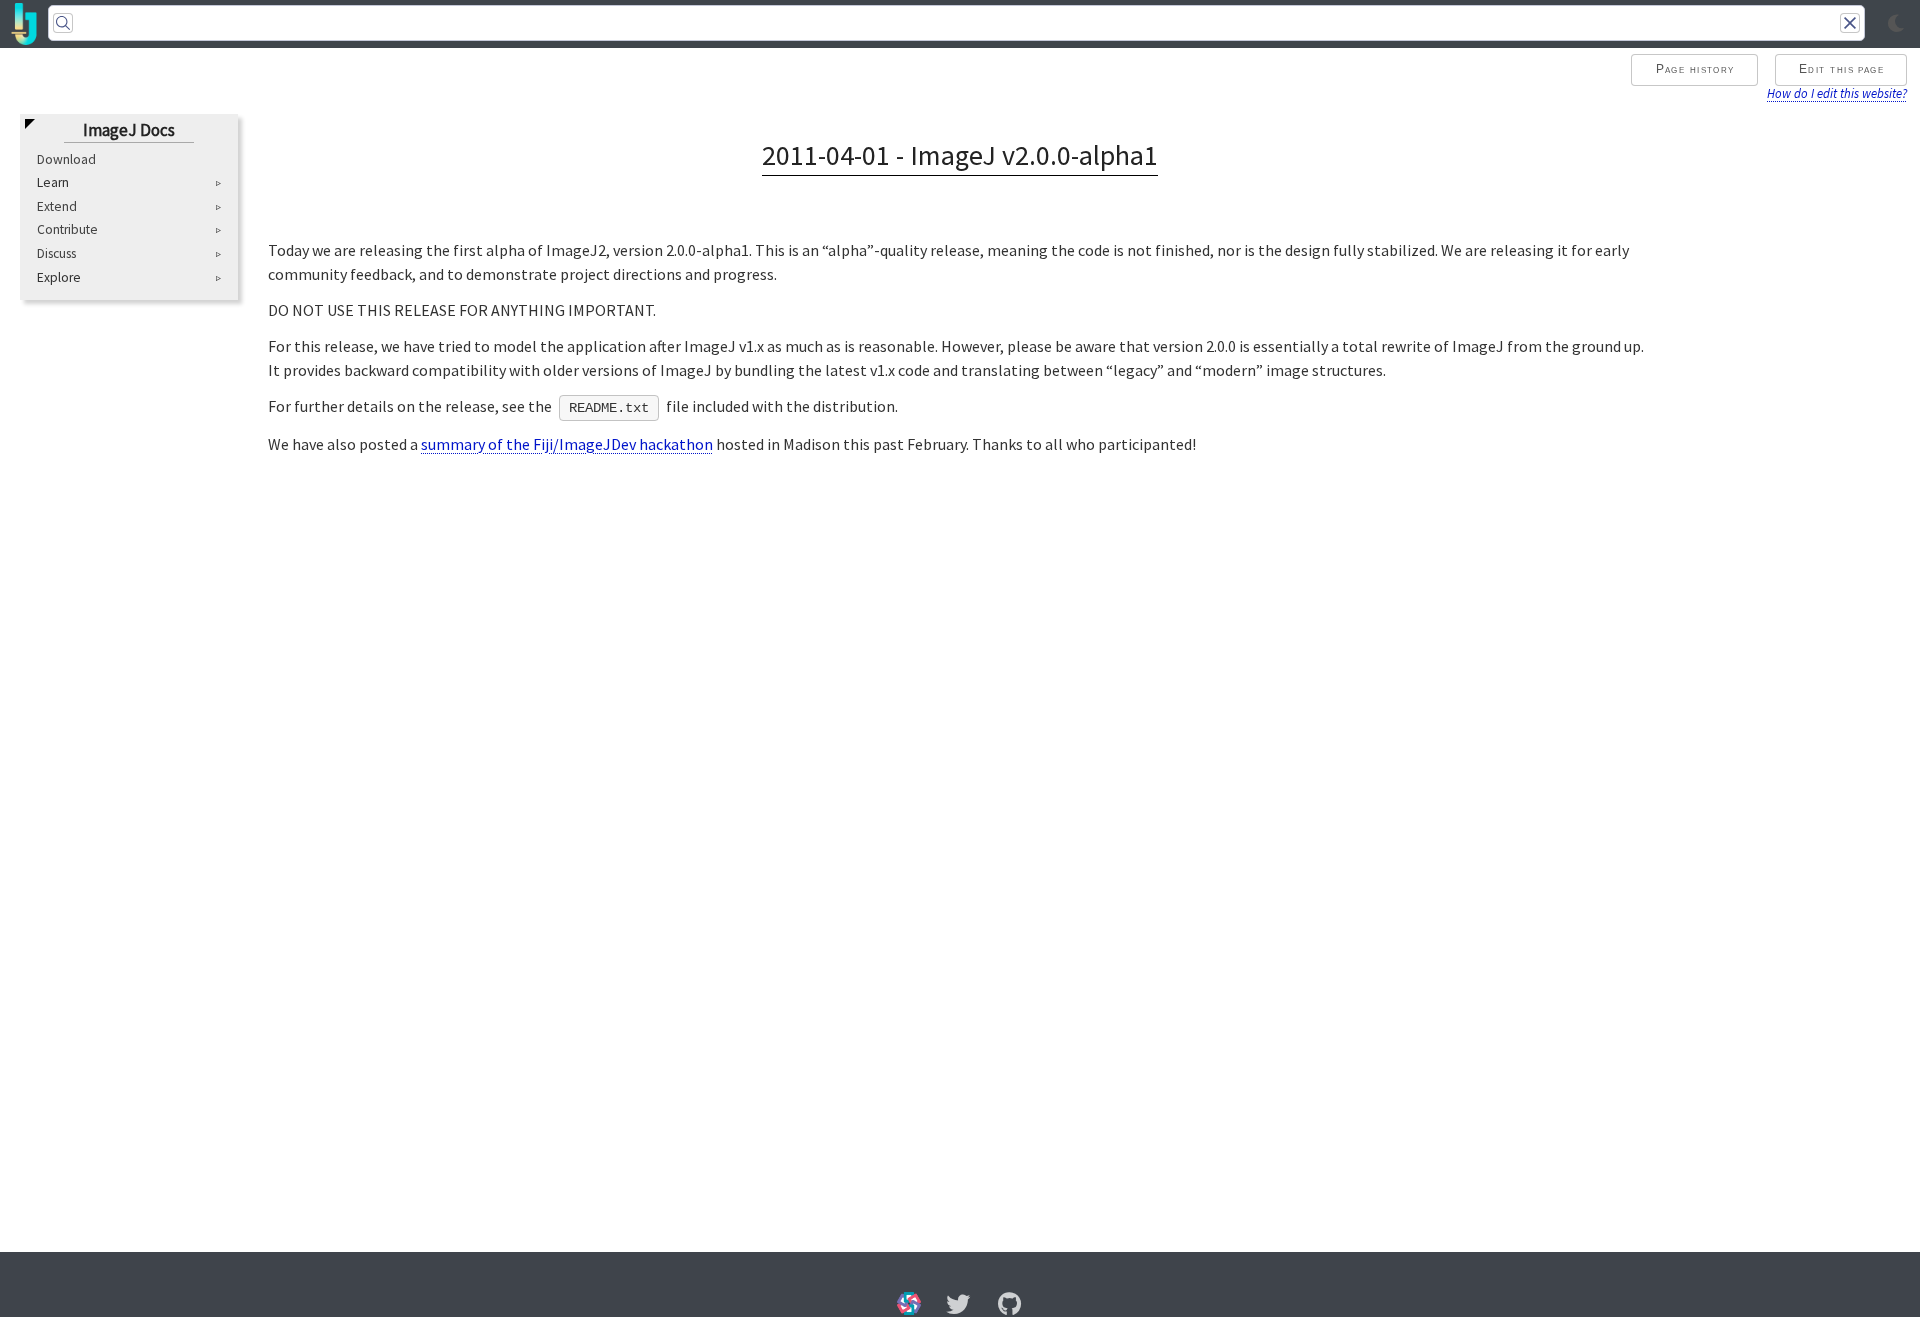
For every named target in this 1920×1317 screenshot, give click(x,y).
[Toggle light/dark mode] (1896, 24)
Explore (59, 278)
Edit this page (1841, 69)
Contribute (67, 230)
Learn (53, 184)
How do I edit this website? (1837, 93)
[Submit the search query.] (63, 23)
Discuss (56, 254)
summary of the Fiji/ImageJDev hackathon (567, 444)
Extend (57, 206)
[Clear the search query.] (1850, 23)
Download (66, 159)
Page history (1695, 69)
